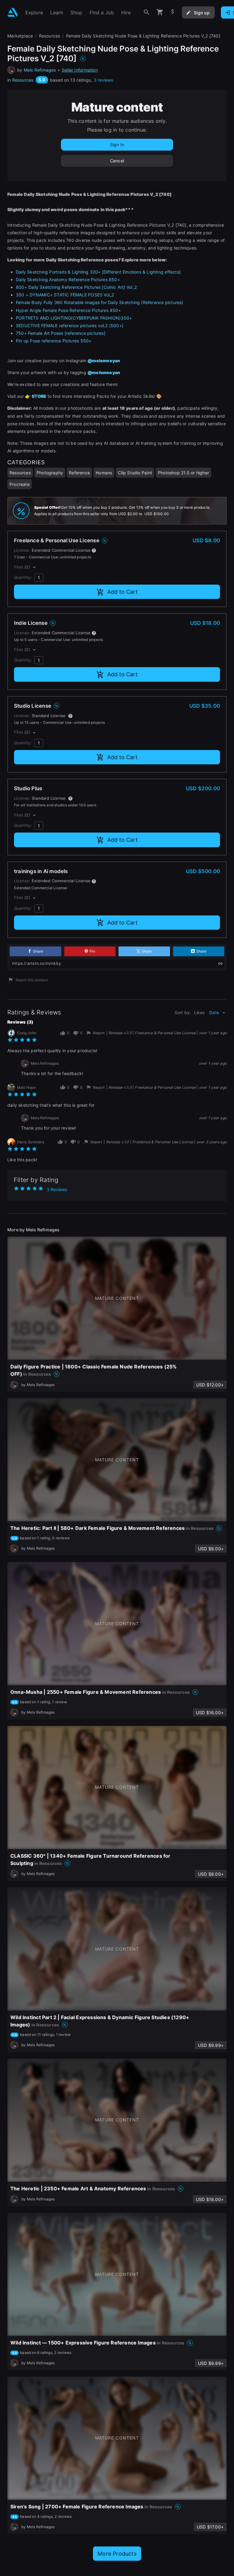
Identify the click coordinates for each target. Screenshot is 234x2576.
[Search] (147, 12)
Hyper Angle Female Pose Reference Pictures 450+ (68, 310)
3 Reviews (57, 1189)
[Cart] (160, 12)
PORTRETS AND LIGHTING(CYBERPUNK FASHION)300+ (74, 318)
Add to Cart (122, 592)
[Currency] (173, 12)
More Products (117, 2554)
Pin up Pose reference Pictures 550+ (54, 341)
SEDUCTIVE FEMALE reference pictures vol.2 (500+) (70, 326)
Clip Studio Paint (135, 473)
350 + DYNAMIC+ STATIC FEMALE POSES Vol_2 (65, 295)
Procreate (19, 484)
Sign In (117, 145)
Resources (23, 80)
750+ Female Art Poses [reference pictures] (61, 333)
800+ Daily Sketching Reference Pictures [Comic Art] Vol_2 (76, 287)
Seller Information (80, 70)
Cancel (117, 161)
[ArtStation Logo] (13, 12)
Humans (104, 473)
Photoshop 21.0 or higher (183, 473)
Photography (50, 473)
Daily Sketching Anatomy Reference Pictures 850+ (68, 280)
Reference (79, 473)
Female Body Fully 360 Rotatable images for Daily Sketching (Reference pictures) (100, 302)
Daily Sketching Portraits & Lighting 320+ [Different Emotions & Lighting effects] (98, 272)
